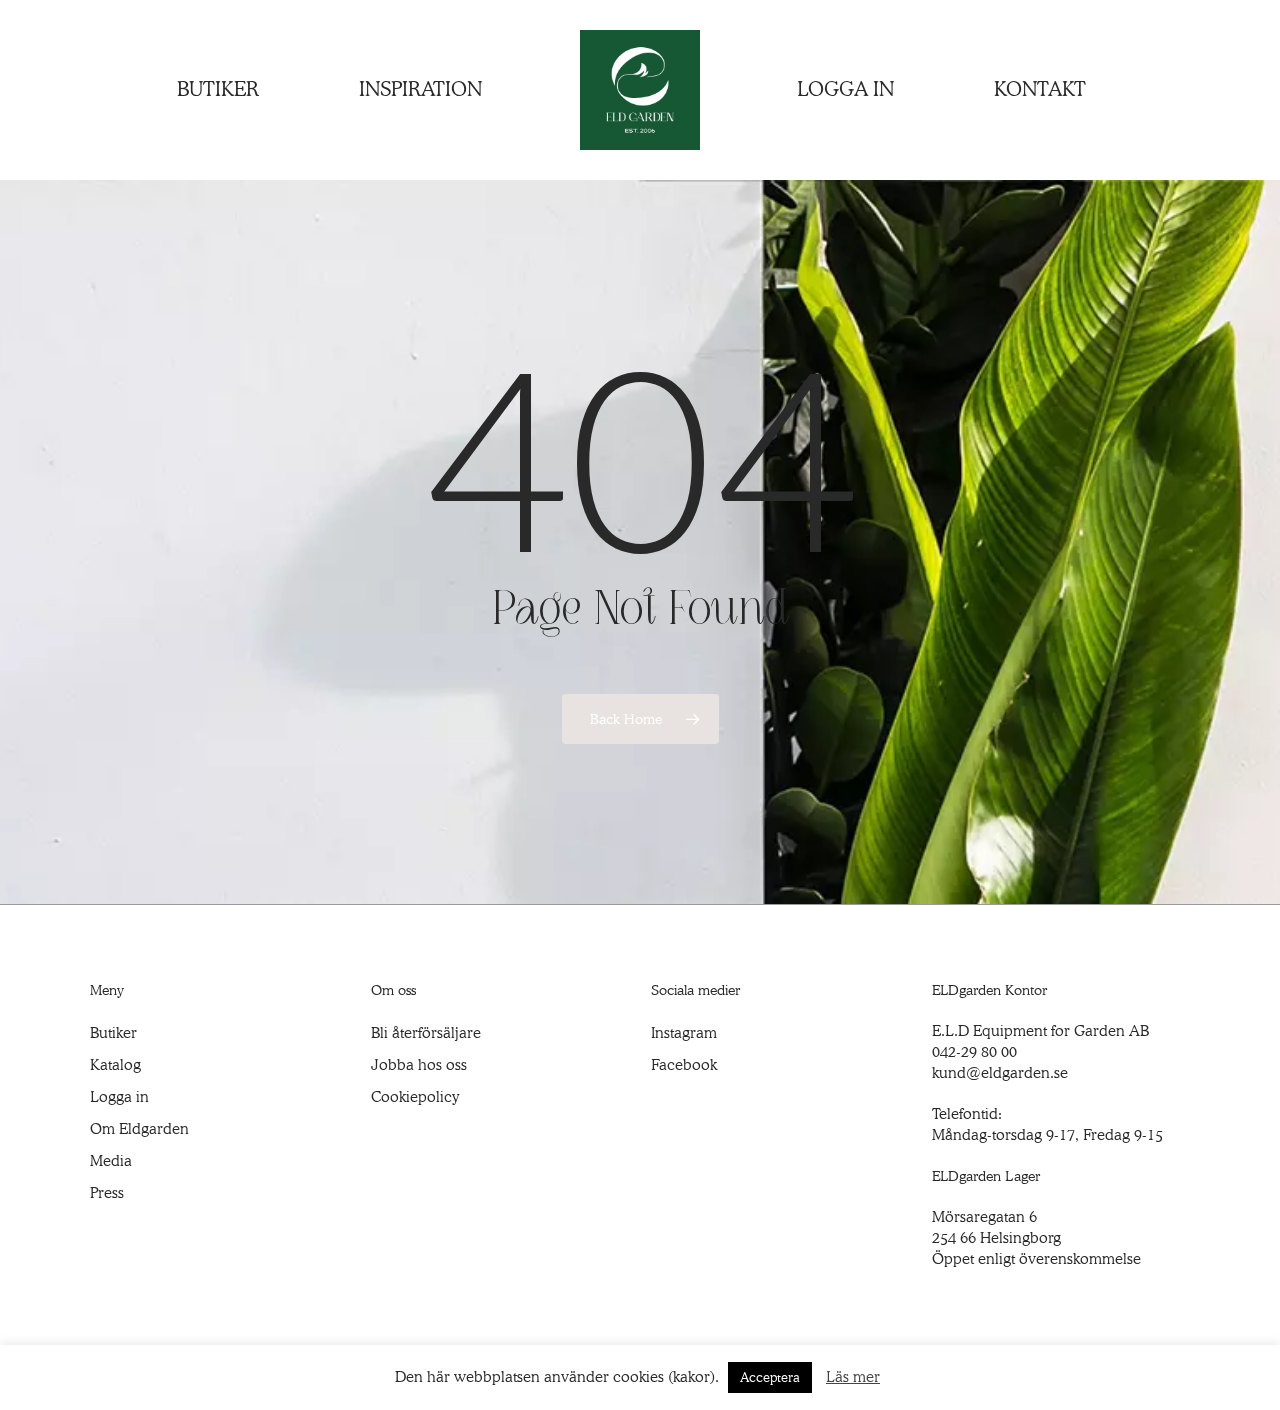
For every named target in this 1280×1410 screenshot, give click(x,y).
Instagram (684, 1033)
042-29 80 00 (974, 1052)
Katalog (115, 1065)
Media (111, 1161)
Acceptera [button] (770, 1377)
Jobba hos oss (419, 1065)
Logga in (119, 1097)
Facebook (684, 1065)
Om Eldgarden (139, 1129)
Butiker (113, 1033)
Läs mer (853, 1377)
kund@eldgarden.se (1000, 1073)
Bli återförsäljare (426, 1033)
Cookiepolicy (415, 1097)
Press (107, 1193)
